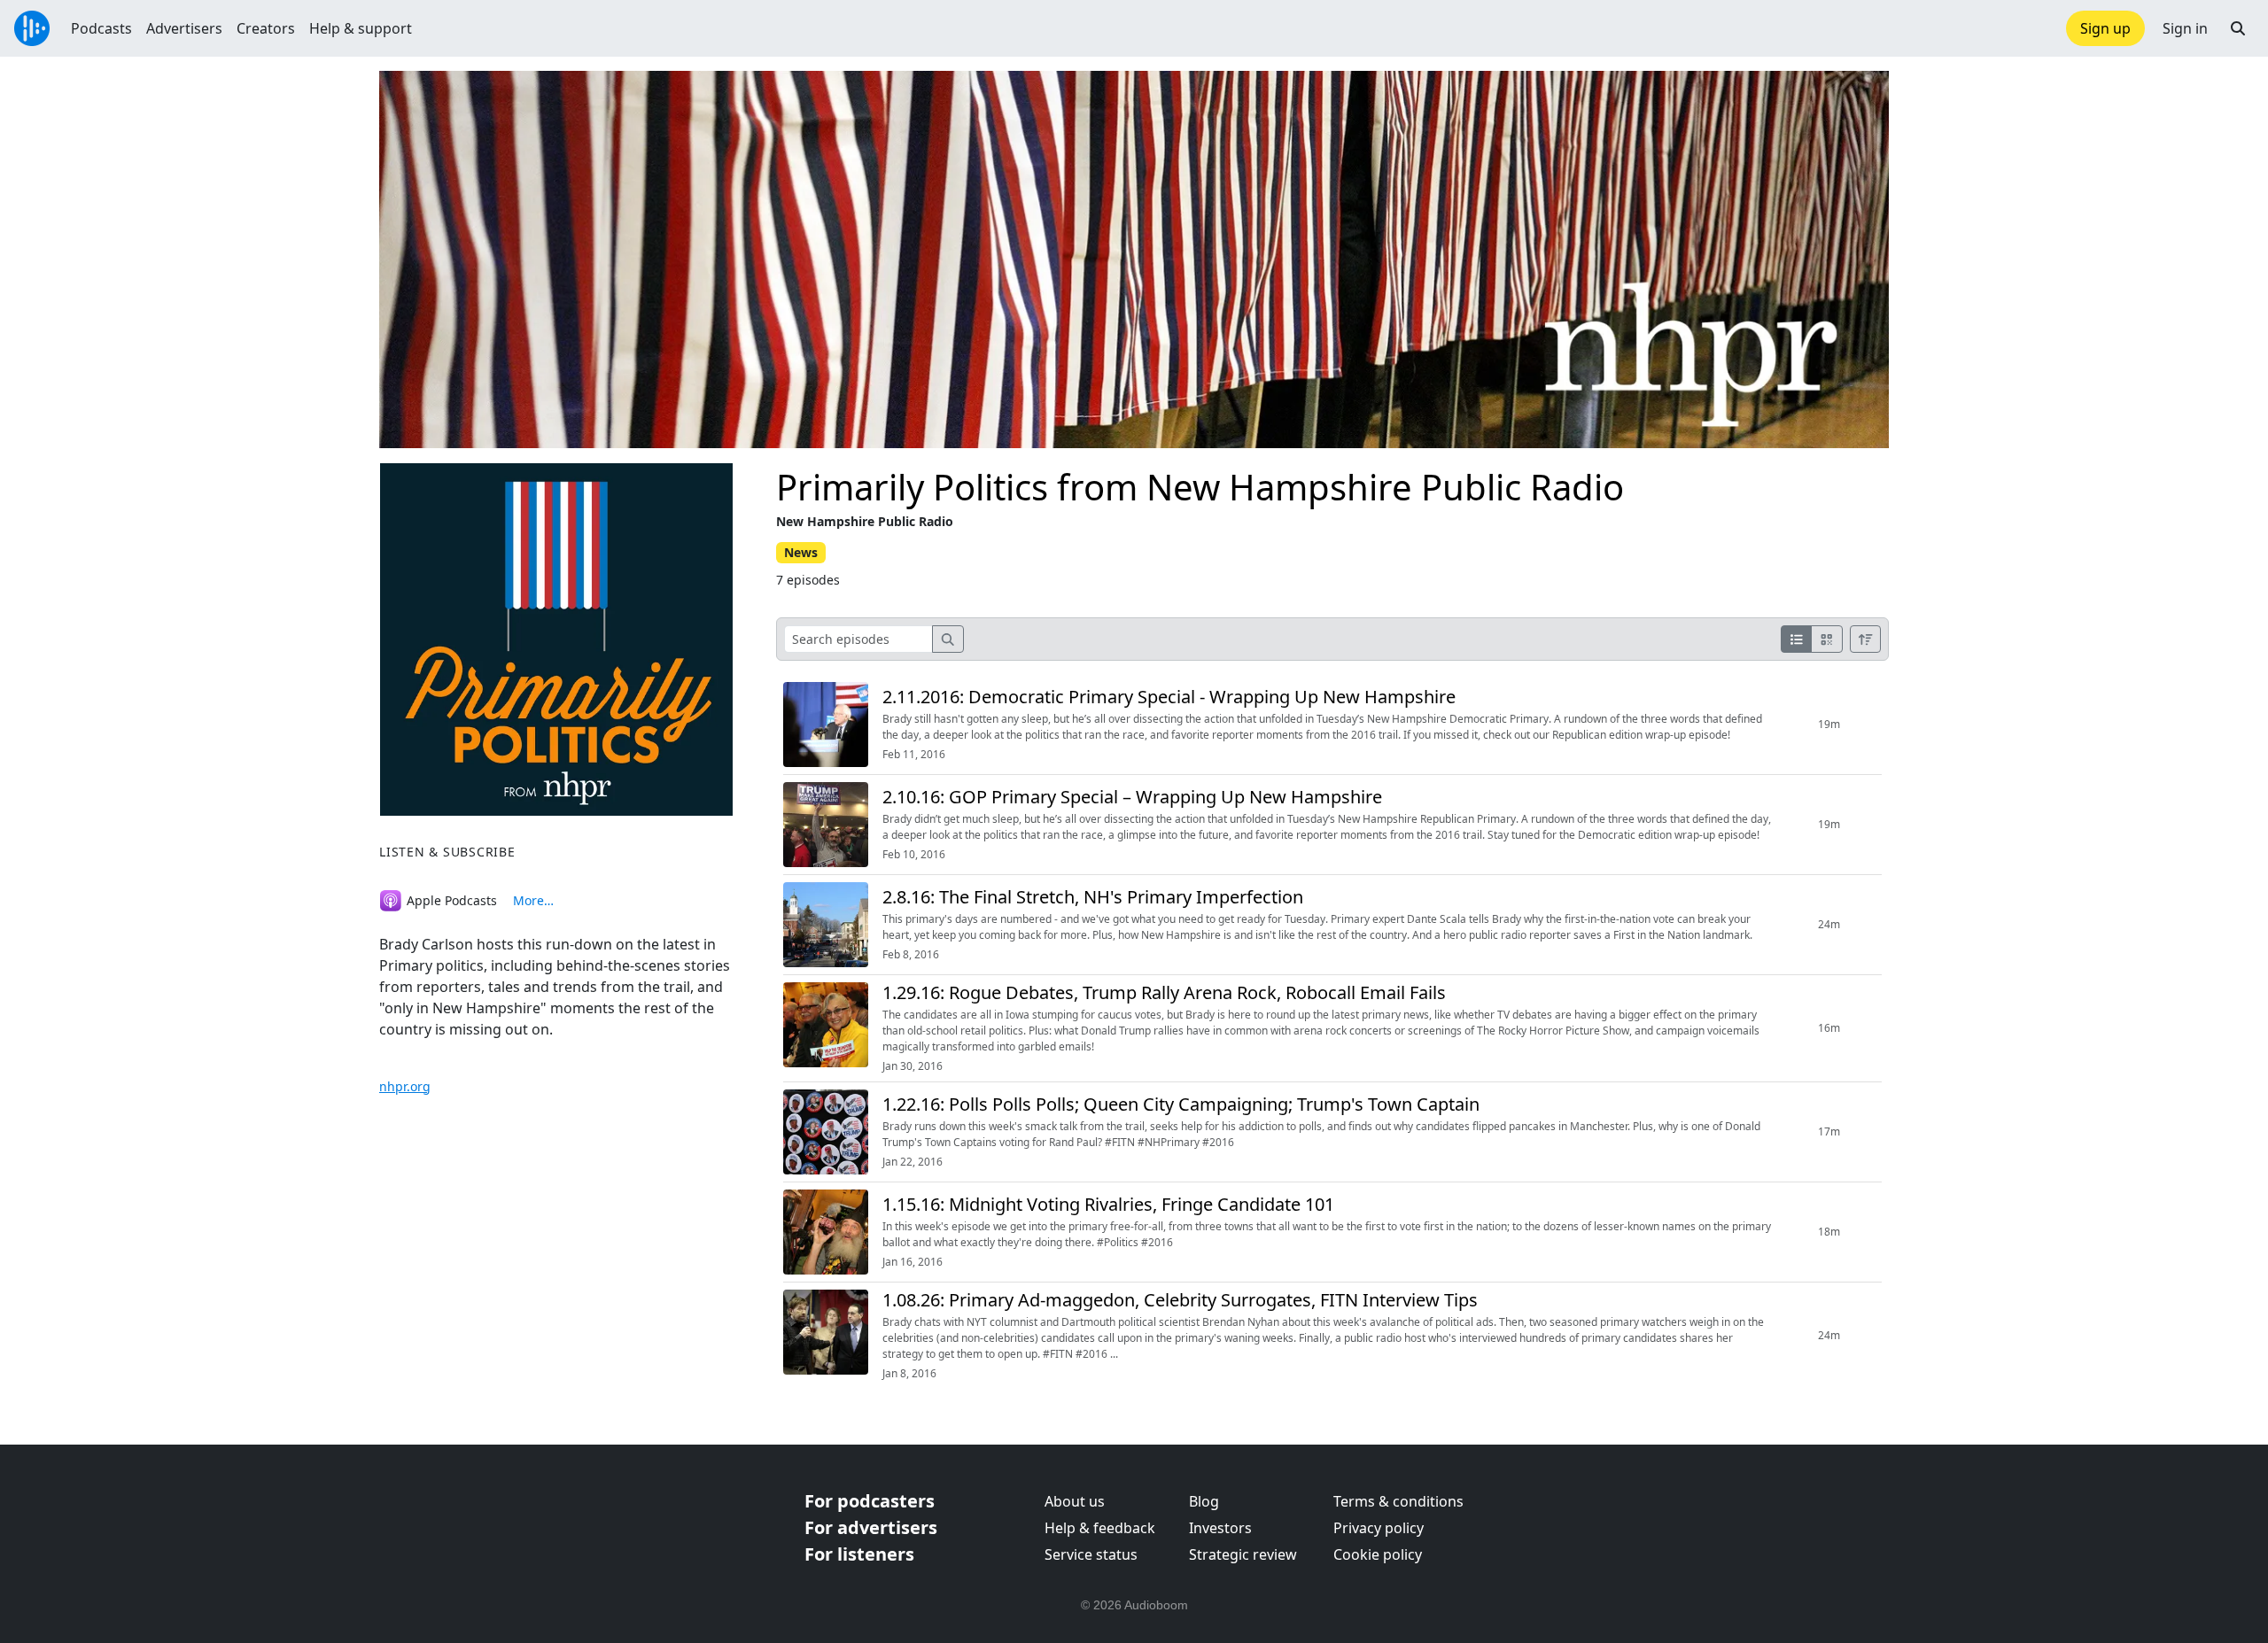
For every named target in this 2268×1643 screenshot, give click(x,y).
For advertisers (871, 1527)
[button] (2238, 28)
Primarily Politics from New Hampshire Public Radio (1200, 487)
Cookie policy (1378, 1554)
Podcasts (101, 28)
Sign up (2105, 28)
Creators (266, 28)
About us (1075, 1501)
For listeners (859, 1554)
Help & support (361, 28)
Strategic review (1243, 1554)
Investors (1220, 1528)
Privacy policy (1379, 1528)
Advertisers (184, 28)
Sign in (2185, 28)
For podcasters (870, 1501)
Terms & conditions (1398, 1501)
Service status (1091, 1554)
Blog (1204, 1501)
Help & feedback (1100, 1528)
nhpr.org (405, 1086)
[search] (948, 639)
